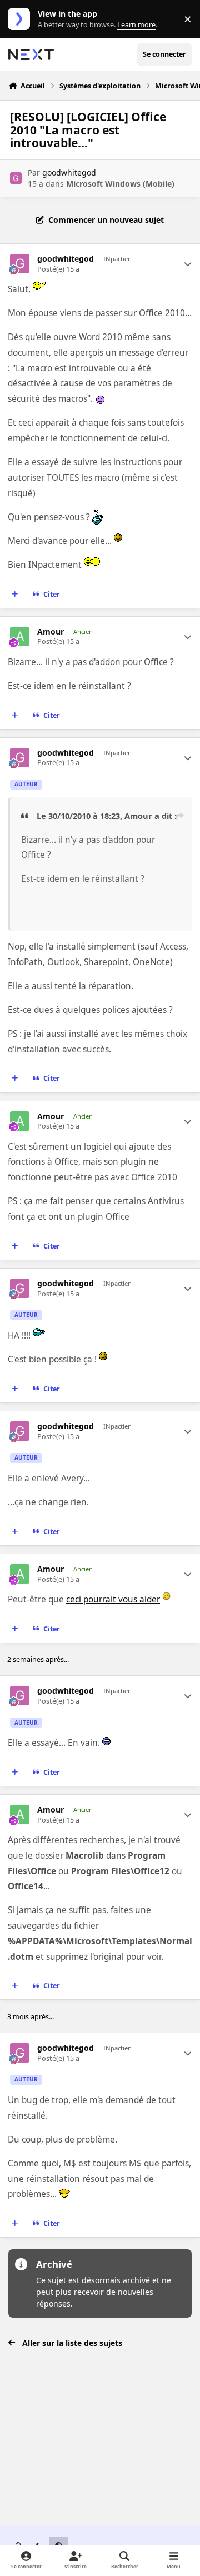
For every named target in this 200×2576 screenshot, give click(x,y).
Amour (51, 632)
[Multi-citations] (15, 594)
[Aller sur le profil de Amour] (20, 636)
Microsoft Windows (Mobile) (120, 184)
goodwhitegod (69, 173)
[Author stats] (188, 264)
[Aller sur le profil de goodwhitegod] (16, 178)
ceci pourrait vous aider (113, 1599)
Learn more (21, 19)
